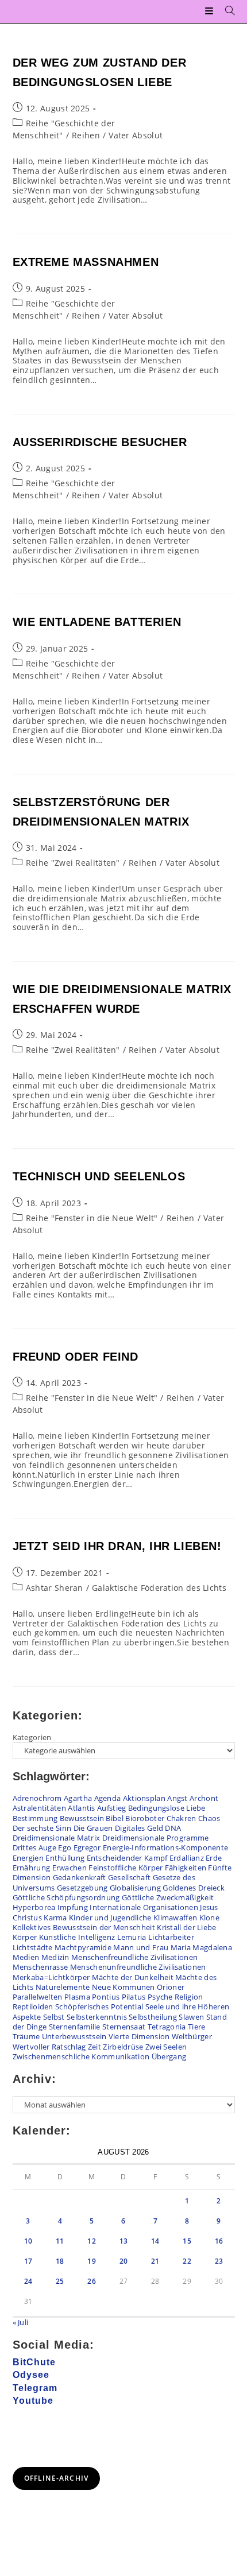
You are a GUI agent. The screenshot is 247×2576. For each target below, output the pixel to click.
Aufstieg (111, 1808)
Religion (189, 1997)
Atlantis (81, 1808)
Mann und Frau (141, 1947)
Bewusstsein (82, 1818)
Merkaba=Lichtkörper (51, 1977)
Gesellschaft (130, 1877)
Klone (210, 1918)
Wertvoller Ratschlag (49, 2047)
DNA (173, 1828)
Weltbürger (192, 2036)
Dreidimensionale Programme (156, 1838)
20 (124, 2261)
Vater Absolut (136, 135)
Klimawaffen (175, 1918)
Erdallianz (187, 1858)
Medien (26, 1957)
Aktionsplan (144, 1798)
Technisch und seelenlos (99, 1176)
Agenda (108, 1798)
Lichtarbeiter (171, 1937)
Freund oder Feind (76, 1357)
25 (60, 2281)
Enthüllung (65, 1858)
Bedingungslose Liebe (167, 1808)
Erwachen (70, 1868)
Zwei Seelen (166, 2047)
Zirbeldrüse (123, 2047)
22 (187, 2261)
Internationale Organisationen (144, 1907)
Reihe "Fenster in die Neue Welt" (92, 1218)
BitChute (34, 2362)
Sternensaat (124, 2027)
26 (92, 2281)
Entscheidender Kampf (127, 1858)
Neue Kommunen (123, 1987)
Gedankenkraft (80, 1877)
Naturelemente (63, 1987)
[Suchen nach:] (226, 11)
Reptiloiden (33, 2006)
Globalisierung (135, 1888)
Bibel (115, 1818)
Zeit (94, 2047)
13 (124, 2241)
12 (92, 2241)
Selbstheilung (153, 2017)
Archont (204, 1798)
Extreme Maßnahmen (86, 262)
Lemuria (132, 1937)
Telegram (35, 2388)
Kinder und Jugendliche (110, 1918)
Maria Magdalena (202, 1947)
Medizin (55, 1957)
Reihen (86, 135)
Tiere (197, 2027)
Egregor (87, 1847)
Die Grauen (93, 1828)
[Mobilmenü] (211, 11)
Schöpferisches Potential (99, 2006)
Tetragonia (167, 2027)
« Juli (21, 2322)
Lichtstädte (33, 1947)
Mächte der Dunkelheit (133, 1977)
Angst (177, 1798)
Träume (26, 2036)
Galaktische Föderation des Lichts (159, 1588)
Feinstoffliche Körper (126, 1868)
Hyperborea (34, 1907)
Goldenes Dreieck (194, 1888)
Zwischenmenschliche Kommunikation (81, 2056)
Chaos (209, 1818)
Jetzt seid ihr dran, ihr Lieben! (117, 1546)
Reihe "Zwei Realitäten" (73, 863)
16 (219, 2241)
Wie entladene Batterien (97, 622)
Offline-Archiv (57, 2478)
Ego (65, 1847)
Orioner (171, 1987)
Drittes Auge (35, 1847)
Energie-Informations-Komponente (165, 1847)
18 (60, 2261)
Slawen (191, 2017)
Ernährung (32, 1868)
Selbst (54, 2017)
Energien (28, 1858)
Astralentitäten (40, 1808)
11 (60, 2241)
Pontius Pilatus (119, 1997)
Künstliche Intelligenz (77, 1937)
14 (155, 2241)
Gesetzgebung (82, 1888)
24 (28, 2281)
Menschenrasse (40, 1967)
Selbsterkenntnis (97, 2017)
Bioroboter (145, 1818)
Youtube (33, 2401)
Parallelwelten (38, 1997)
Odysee (31, 2375)
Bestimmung (35, 1818)
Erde (214, 1858)
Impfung (73, 1907)
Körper (25, 1937)
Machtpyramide (83, 1947)
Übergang (169, 2056)
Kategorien (32, 1737)
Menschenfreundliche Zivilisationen (134, 1957)
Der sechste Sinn (42, 1828)
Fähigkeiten (186, 1868)
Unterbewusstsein (74, 2036)
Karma (55, 1918)
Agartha (78, 1798)
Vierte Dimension (139, 2036)
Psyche (160, 1997)
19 (92, 2261)
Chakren (182, 1818)
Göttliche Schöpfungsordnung (66, 1897)
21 (155, 2261)
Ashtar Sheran (55, 1588)
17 (28, 2261)
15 (187, 2241)
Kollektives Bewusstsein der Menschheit (84, 1927)
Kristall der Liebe (186, 1927)
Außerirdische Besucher (100, 442)
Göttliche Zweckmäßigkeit (168, 1897)
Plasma (77, 1997)
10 (28, 2241)
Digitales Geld (139, 1828)
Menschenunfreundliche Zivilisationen (138, 1967)
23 (219, 2261)
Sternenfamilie (75, 2027)
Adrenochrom (37, 1798)
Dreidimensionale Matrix (57, 1838)
